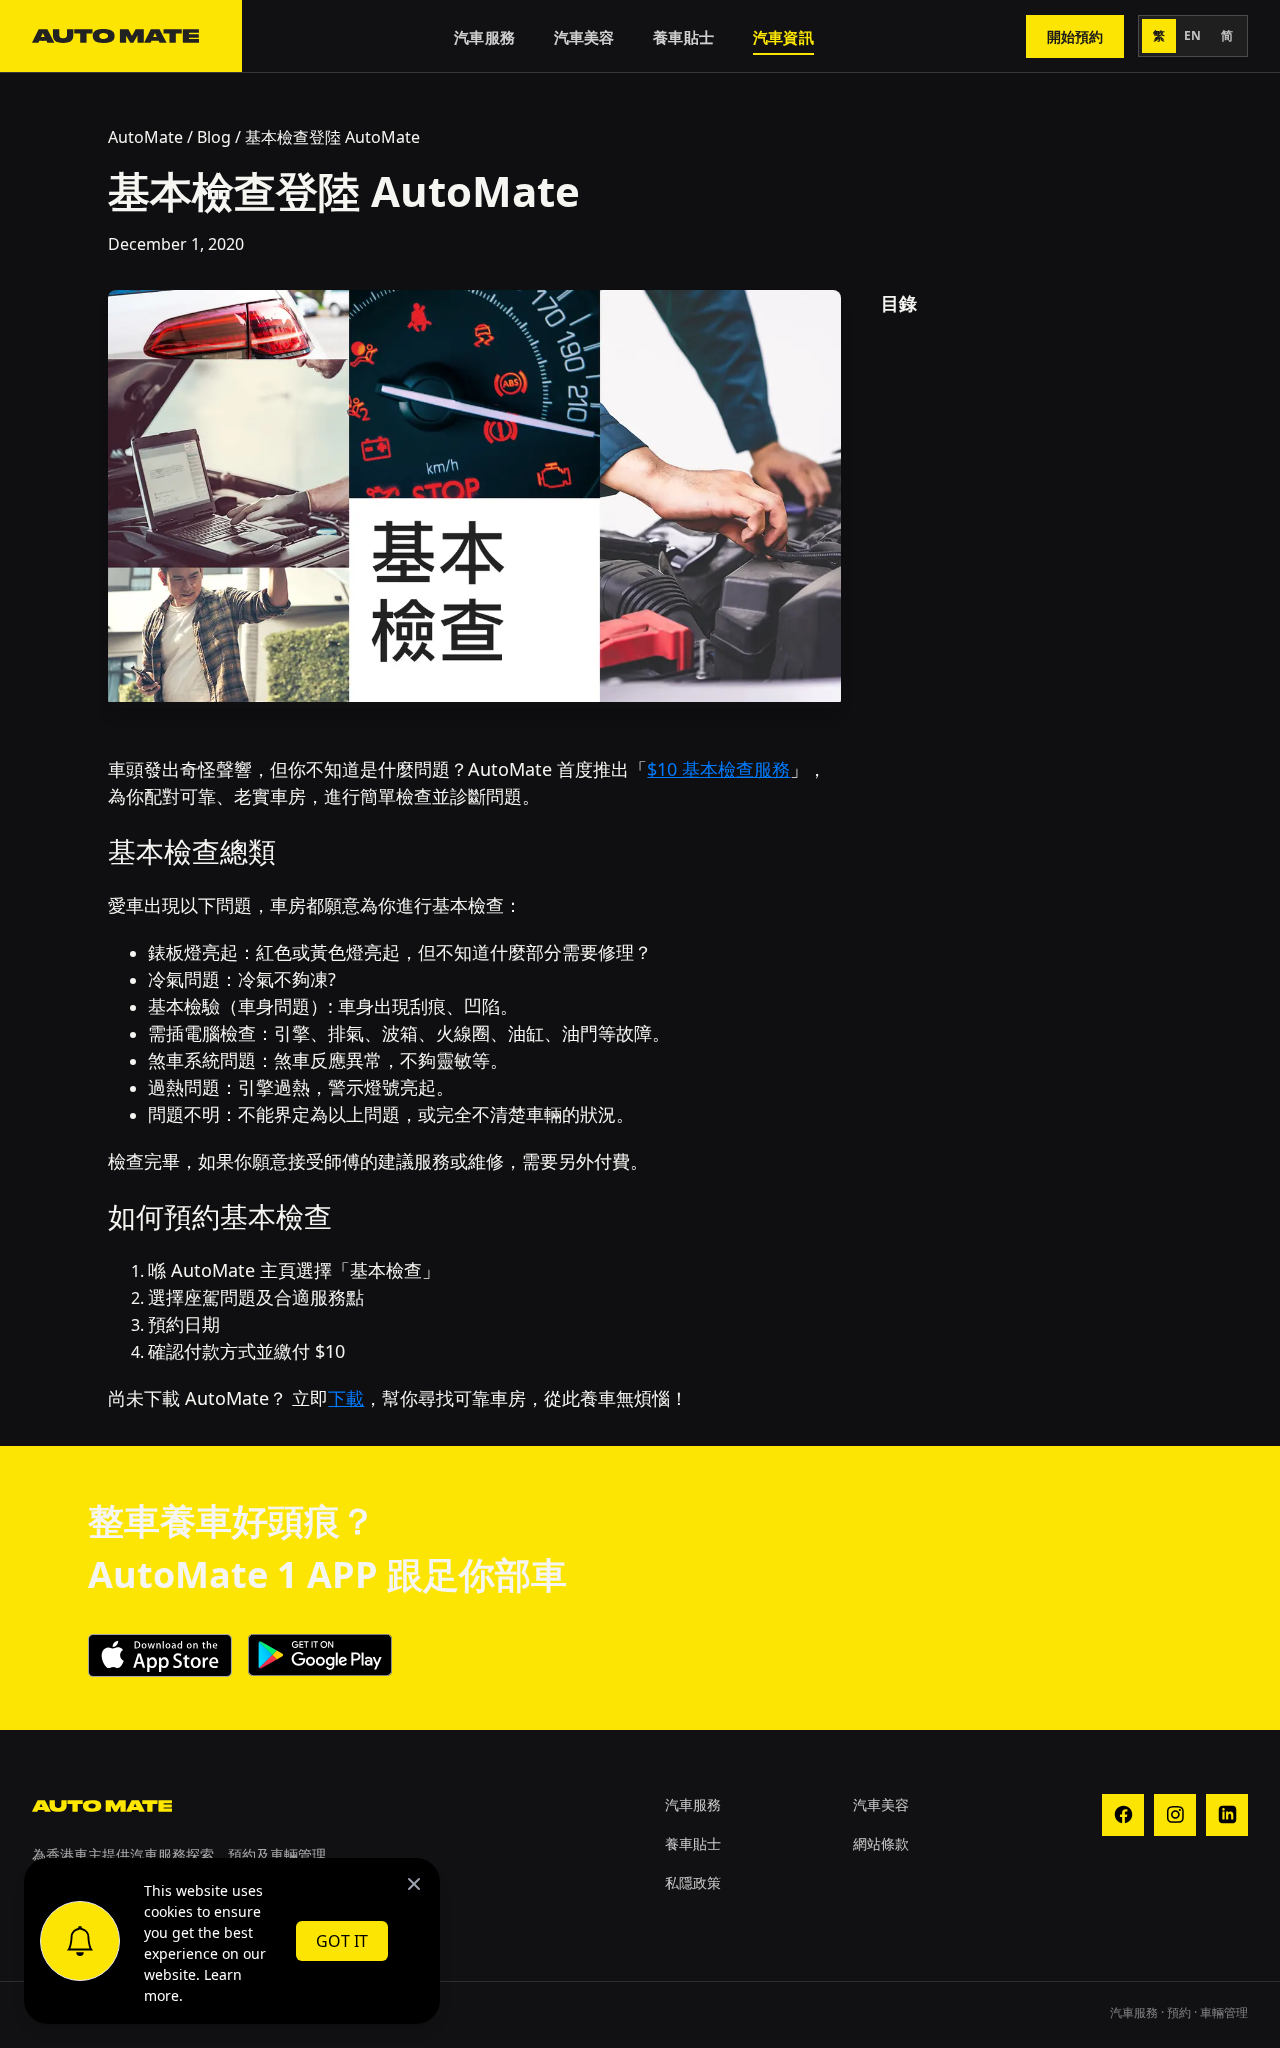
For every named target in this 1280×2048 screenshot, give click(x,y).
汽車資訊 (783, 37)
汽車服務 (484, 37)
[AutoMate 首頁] (121, 36)
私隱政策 (693, 1882)
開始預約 (1075, 36)
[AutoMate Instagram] (1175, 1815)
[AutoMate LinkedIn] (1227, 1815)
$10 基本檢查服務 (718, 769)
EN (1193, 35)
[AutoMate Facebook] (1123, 1815)
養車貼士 (683, 37)
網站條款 (881, 1843)
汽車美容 (584, 37)
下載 (346, 1398)
